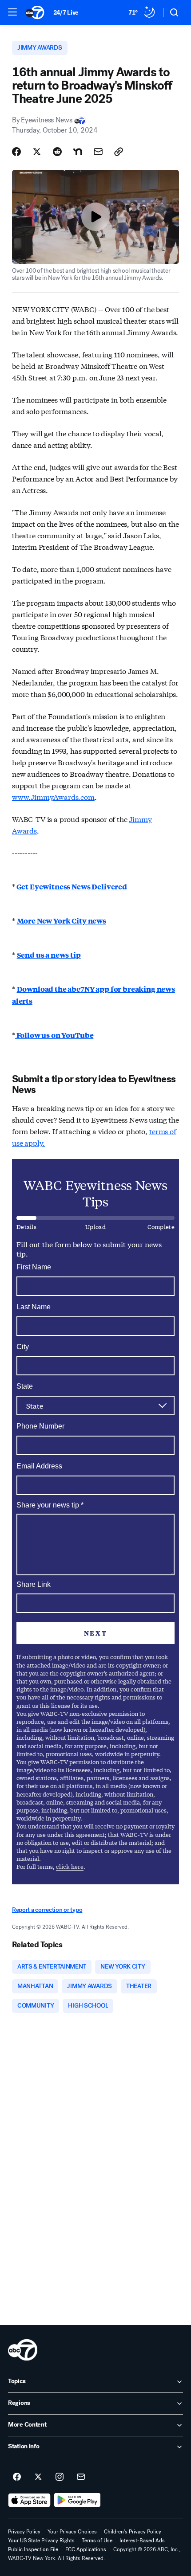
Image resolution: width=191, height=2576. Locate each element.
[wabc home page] (23, 2350)
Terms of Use (97, 2541)
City (23, 1347)
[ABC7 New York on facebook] (17, 2477)
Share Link (34, 1584)
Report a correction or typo (47, 1910)
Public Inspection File (33, 2549)
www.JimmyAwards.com (53, 797)
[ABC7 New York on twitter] (38, 2477)
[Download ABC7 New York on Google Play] (78, 2500)
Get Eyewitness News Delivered (71, 887)
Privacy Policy (24, 2532)
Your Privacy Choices (72, 2532)
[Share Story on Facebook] (16, 152)
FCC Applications (86, 2549)
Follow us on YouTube (54, 1035)
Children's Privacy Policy (133, 2532)
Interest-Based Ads (142, 2541)
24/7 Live (66, 13)
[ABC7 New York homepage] (35, 12)
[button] (12, 12)
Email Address (39, 1466)
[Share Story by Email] (98, 152)
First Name (34, 1267)
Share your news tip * (50, 1505)
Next (95, 1633)
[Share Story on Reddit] (57, 152)
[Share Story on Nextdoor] (78, 152)
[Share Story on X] (37, 152)
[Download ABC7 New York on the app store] (29, 2500)
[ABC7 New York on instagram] (60, 2477)
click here (70, 1866)
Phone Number (40, 1426)
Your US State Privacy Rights (41, 2541)
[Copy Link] (119, 152)
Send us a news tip (49, 955)
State (25, 1386)
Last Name (34, 1307)
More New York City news (62, 921)
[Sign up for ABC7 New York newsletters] (81, 2477)
